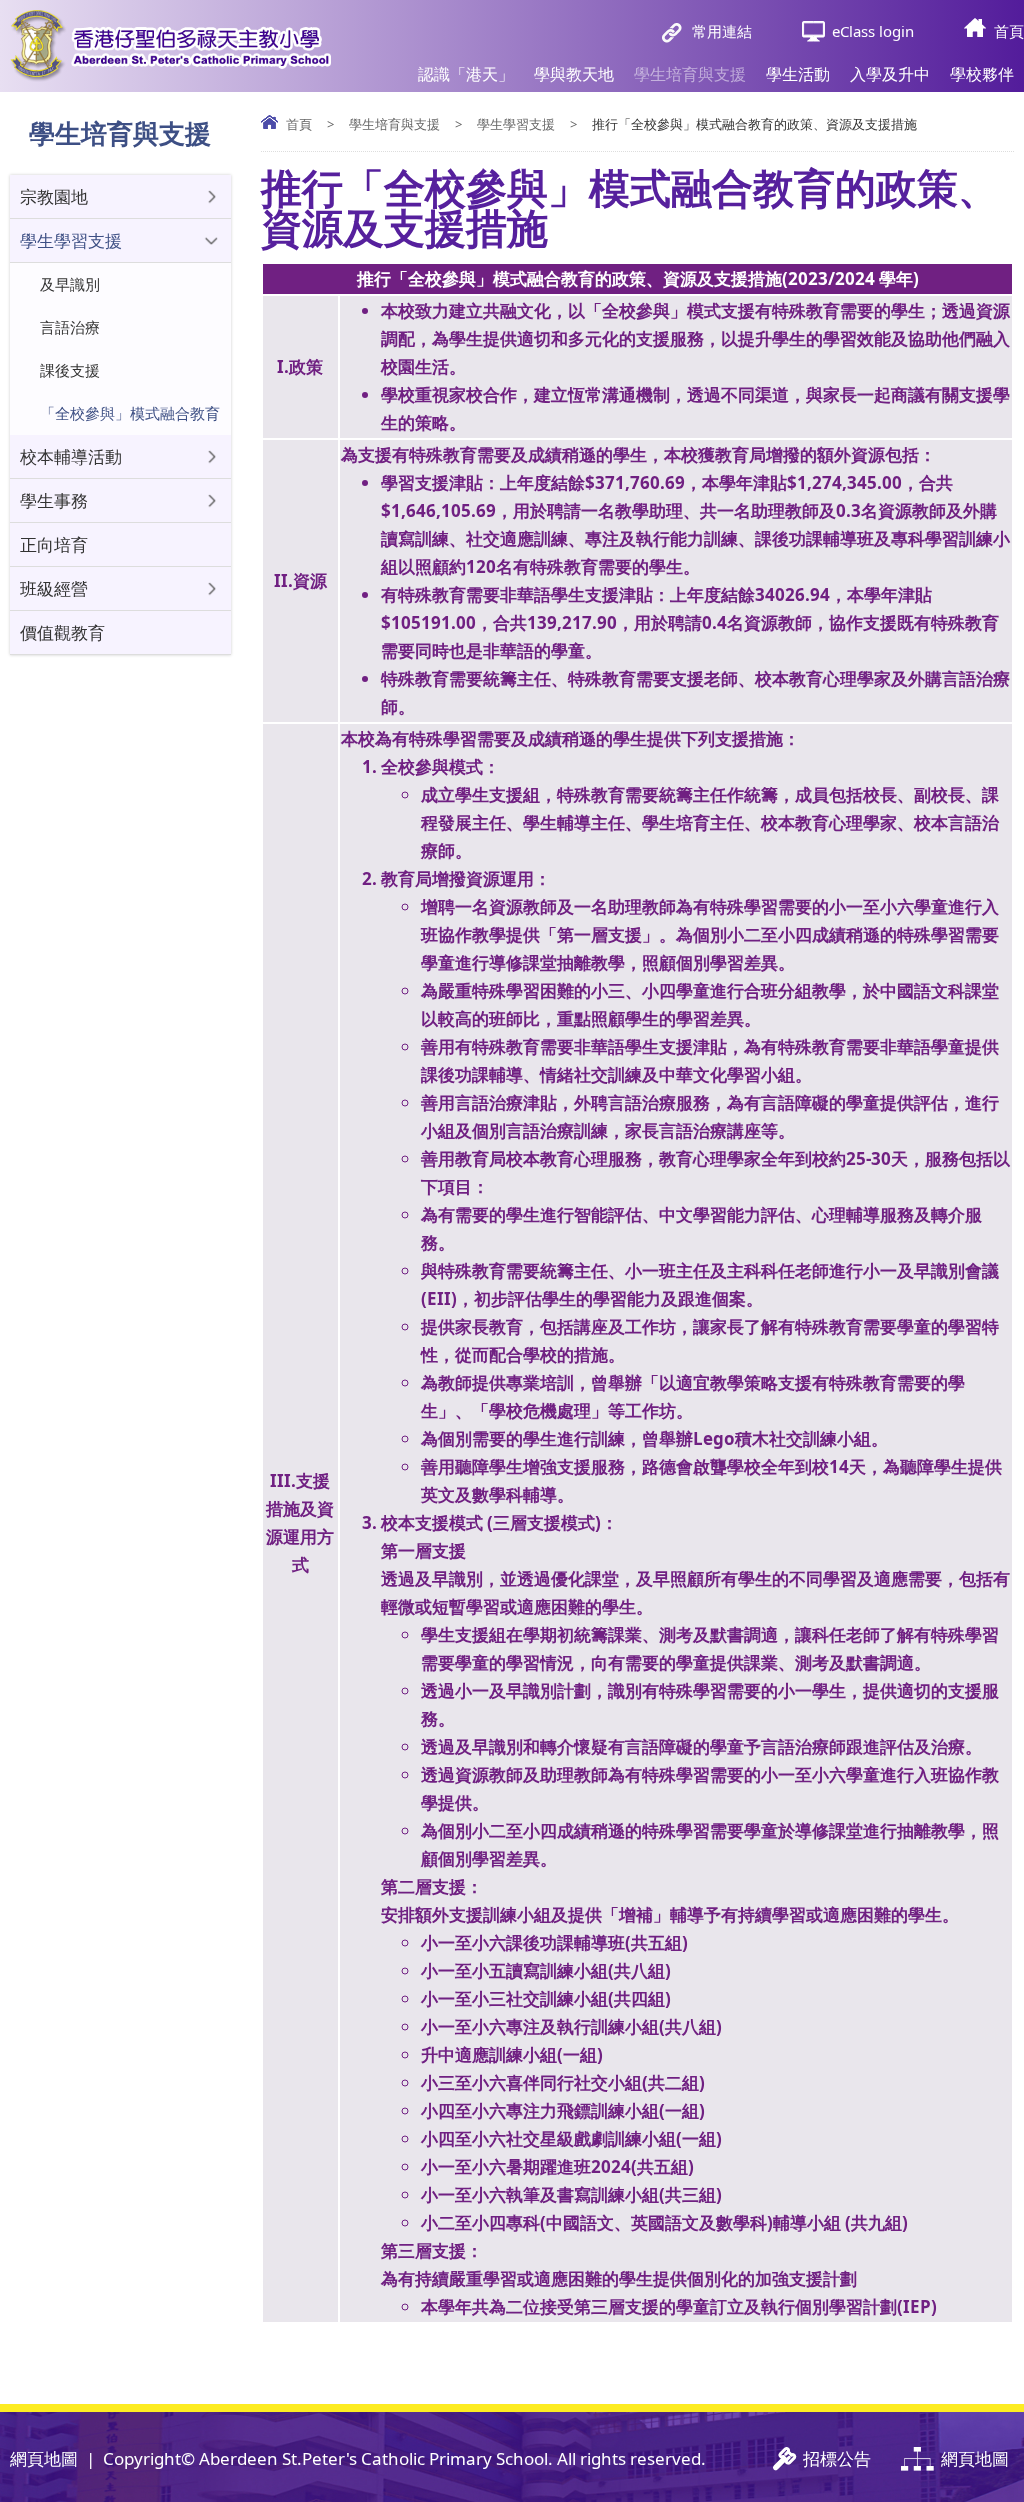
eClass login (873, 31)
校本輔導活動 (71, 456)
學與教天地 (574, 74)
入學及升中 (890, 74)
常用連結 (722, 31)
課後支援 (70, 370)
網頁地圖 (44, 2458)
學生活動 (798, 74)
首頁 (1009, 31)
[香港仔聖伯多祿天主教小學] (170, 46)
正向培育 (54, 544)
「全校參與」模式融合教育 (130, 413)
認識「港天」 (466, 74)
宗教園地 (54, 196)
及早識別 (70, 284)
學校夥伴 (982, 74)
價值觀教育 (62, 632)
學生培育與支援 (690, 74)
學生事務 (54, 500)
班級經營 (54, 588)
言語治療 (70, 327)
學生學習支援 (516, 124)
